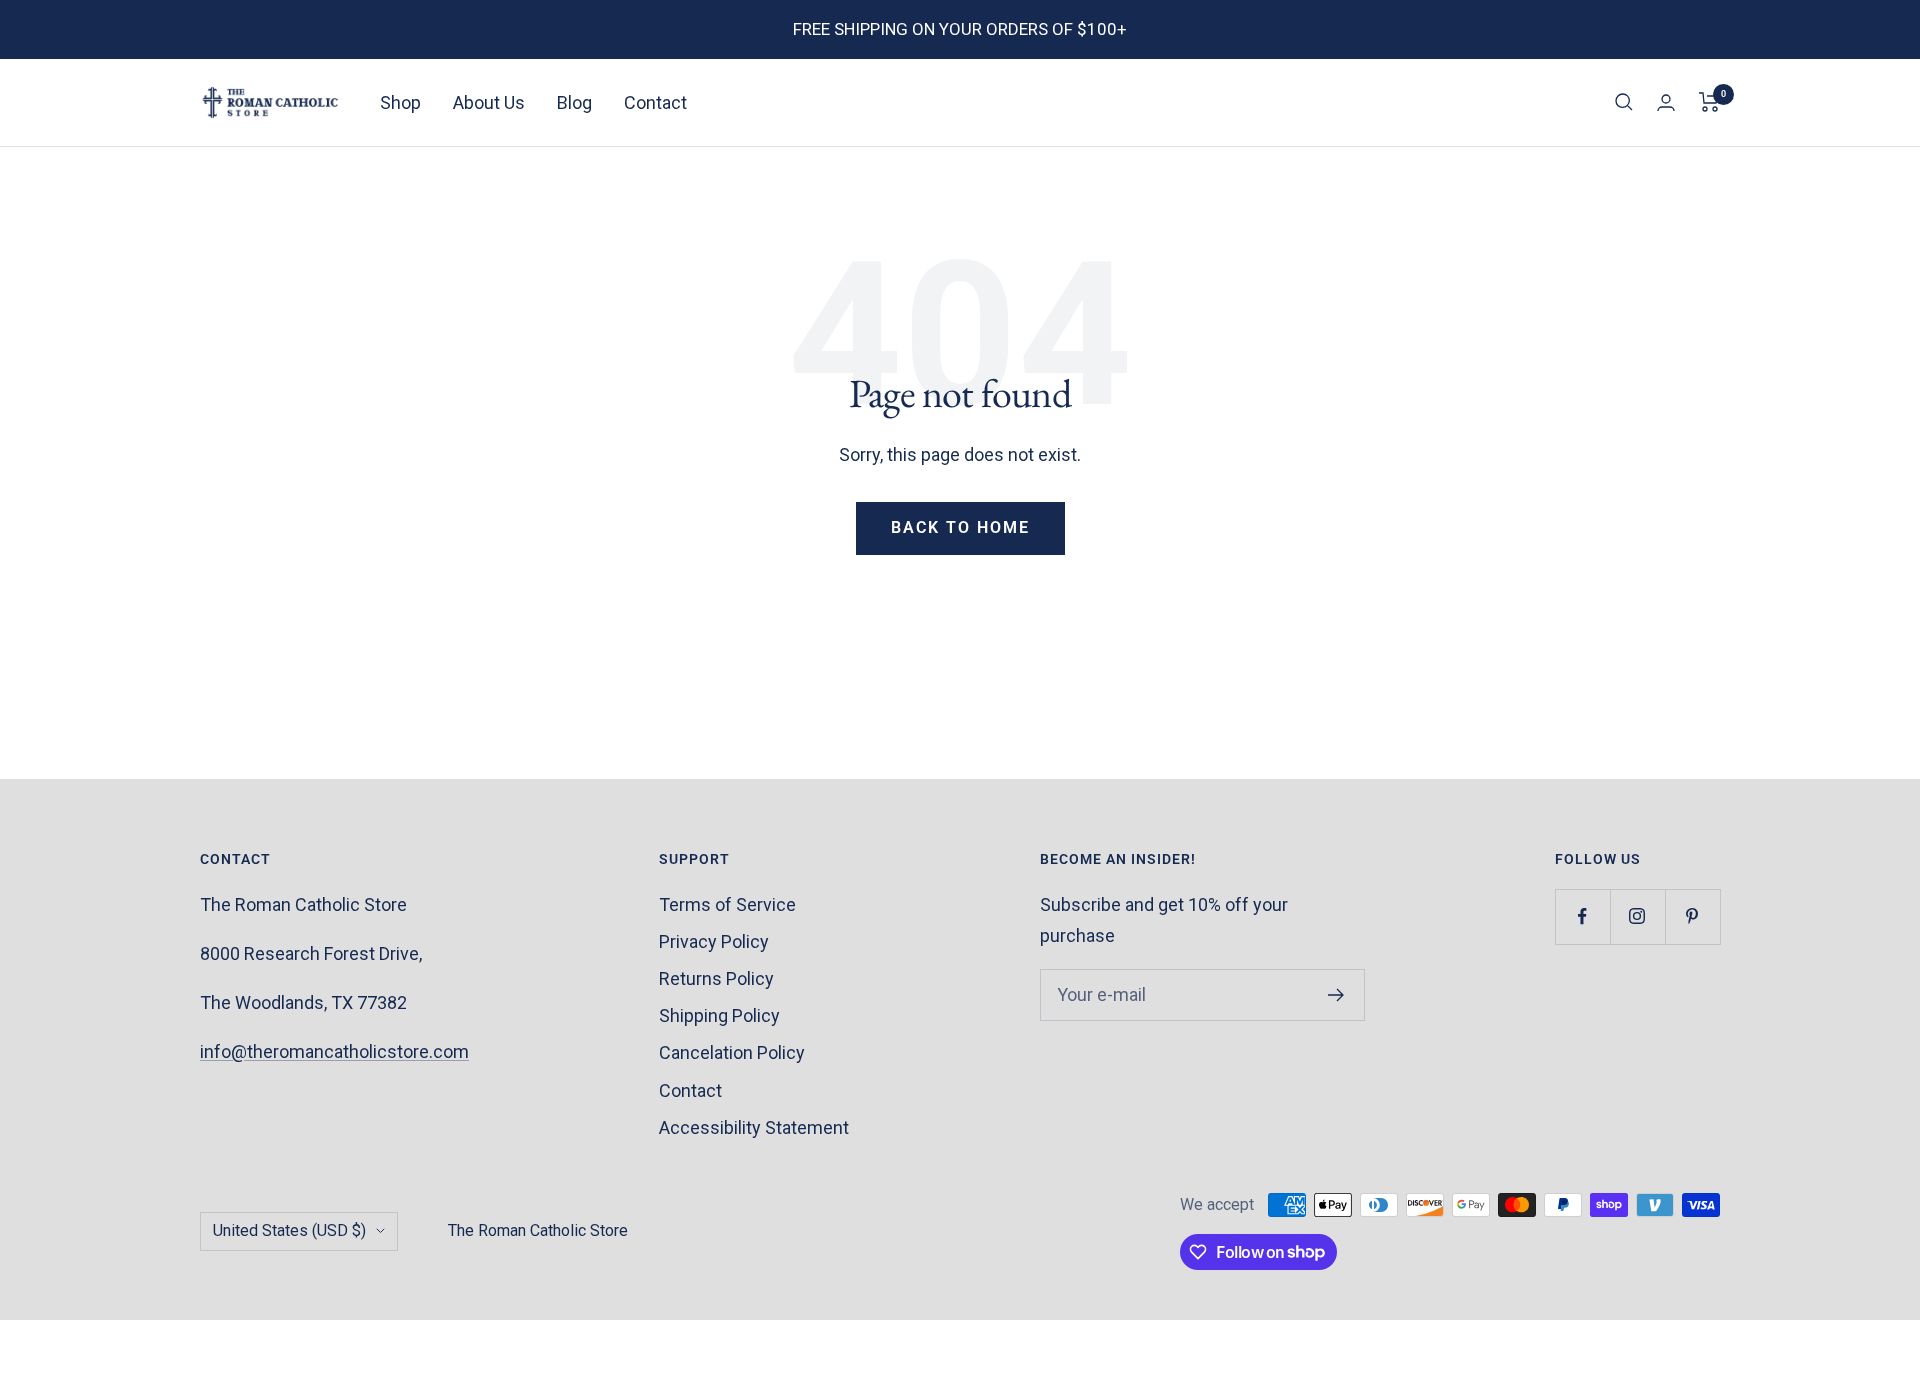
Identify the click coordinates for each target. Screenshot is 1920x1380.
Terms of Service (727, 904)
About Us (489, 102)
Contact (655, 102)
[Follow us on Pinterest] (1692, 916)
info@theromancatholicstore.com (334, 1051)
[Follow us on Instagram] (1637, 916)
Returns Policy (716, 978)
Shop (400, 102)
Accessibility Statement (754, 1127)
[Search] (1624, 102)
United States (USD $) (289, 1230)
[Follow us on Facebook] (1582, 916)
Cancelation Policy (732, 1052)
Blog (574, 102)
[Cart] (1709, 102)
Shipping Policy (719, 1015)
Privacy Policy (714, 941)
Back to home (960, 527)
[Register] (1336, 995)
